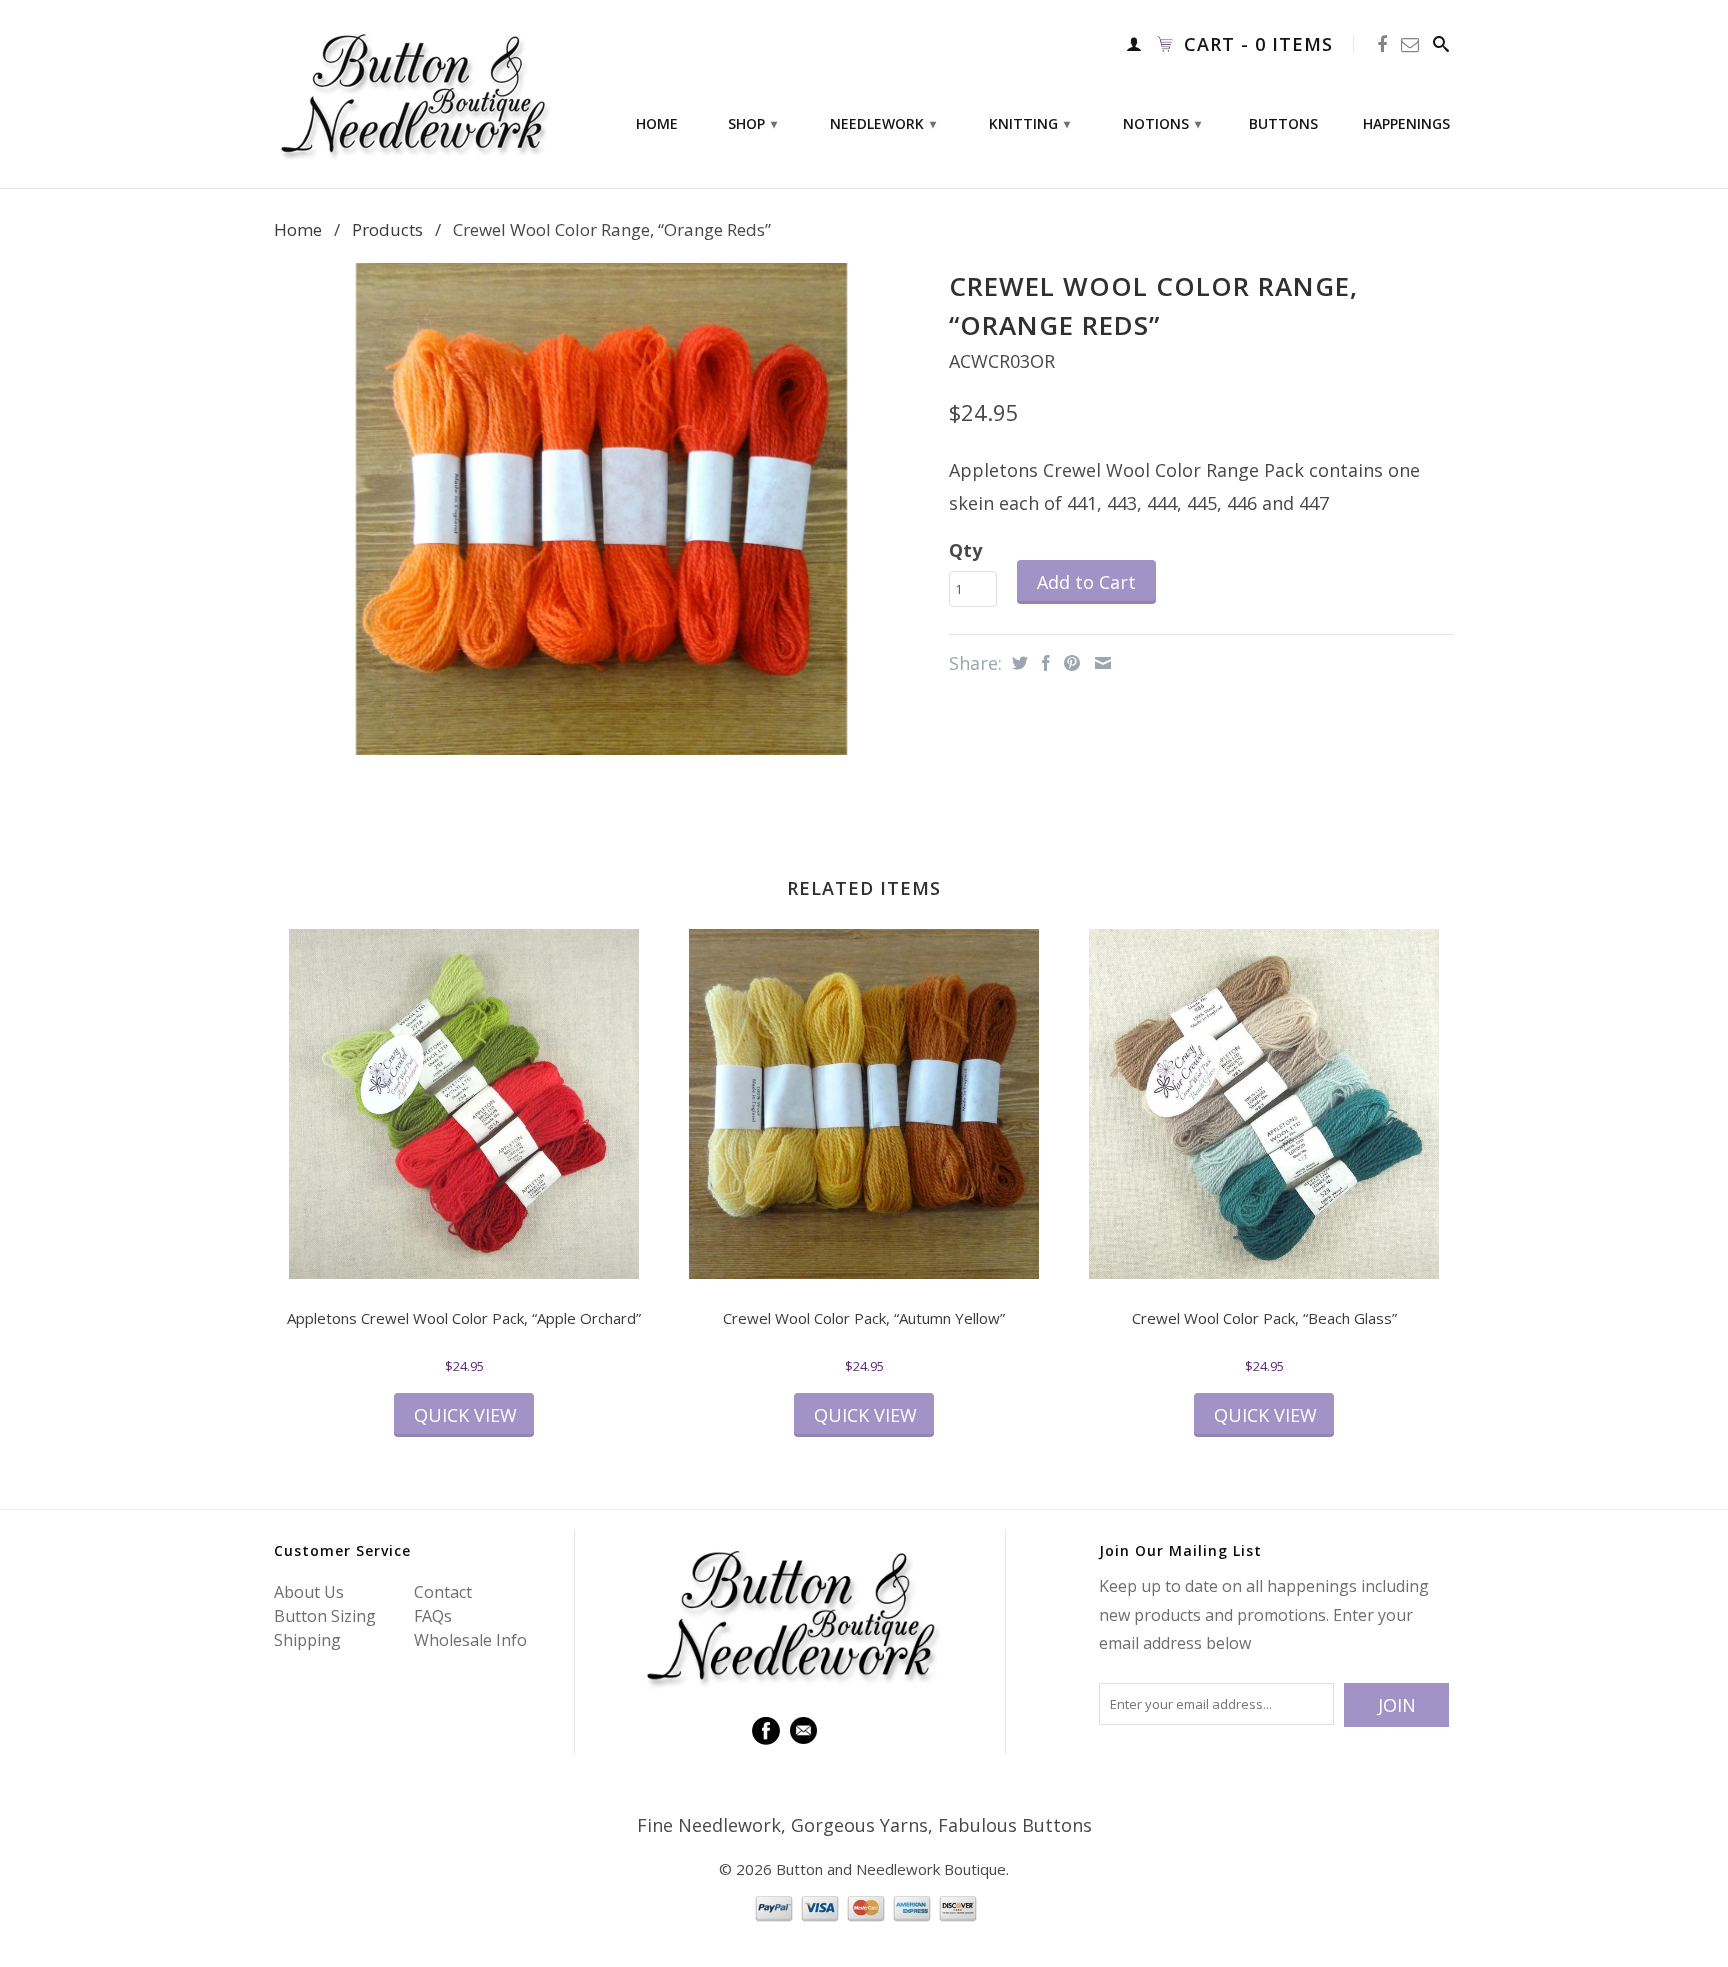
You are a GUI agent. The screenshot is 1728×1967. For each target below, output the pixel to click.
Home (657, 124)
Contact (443, 1592)
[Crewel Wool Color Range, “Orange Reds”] (601, 508)
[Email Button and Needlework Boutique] (1410, 44)
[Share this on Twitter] (1017, 663)
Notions (1162, 123)
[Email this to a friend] (1100, 663)
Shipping (307, 1640)
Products (387, 229)
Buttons (1283, 124)
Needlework (883, 123)
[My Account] (1134, 44)
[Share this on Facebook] (1043, 663)
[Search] (1441, 44)
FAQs (433, 1616)
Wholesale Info (470, 1640)
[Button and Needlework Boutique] (414, 94)
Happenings (1406, 124)
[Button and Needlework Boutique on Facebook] (1382, 44)
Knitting (1029, 123)
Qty (965, 550)
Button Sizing (325, 1616)
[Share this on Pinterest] (1069, 663)
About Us (309, 1592)
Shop (752, 123)
